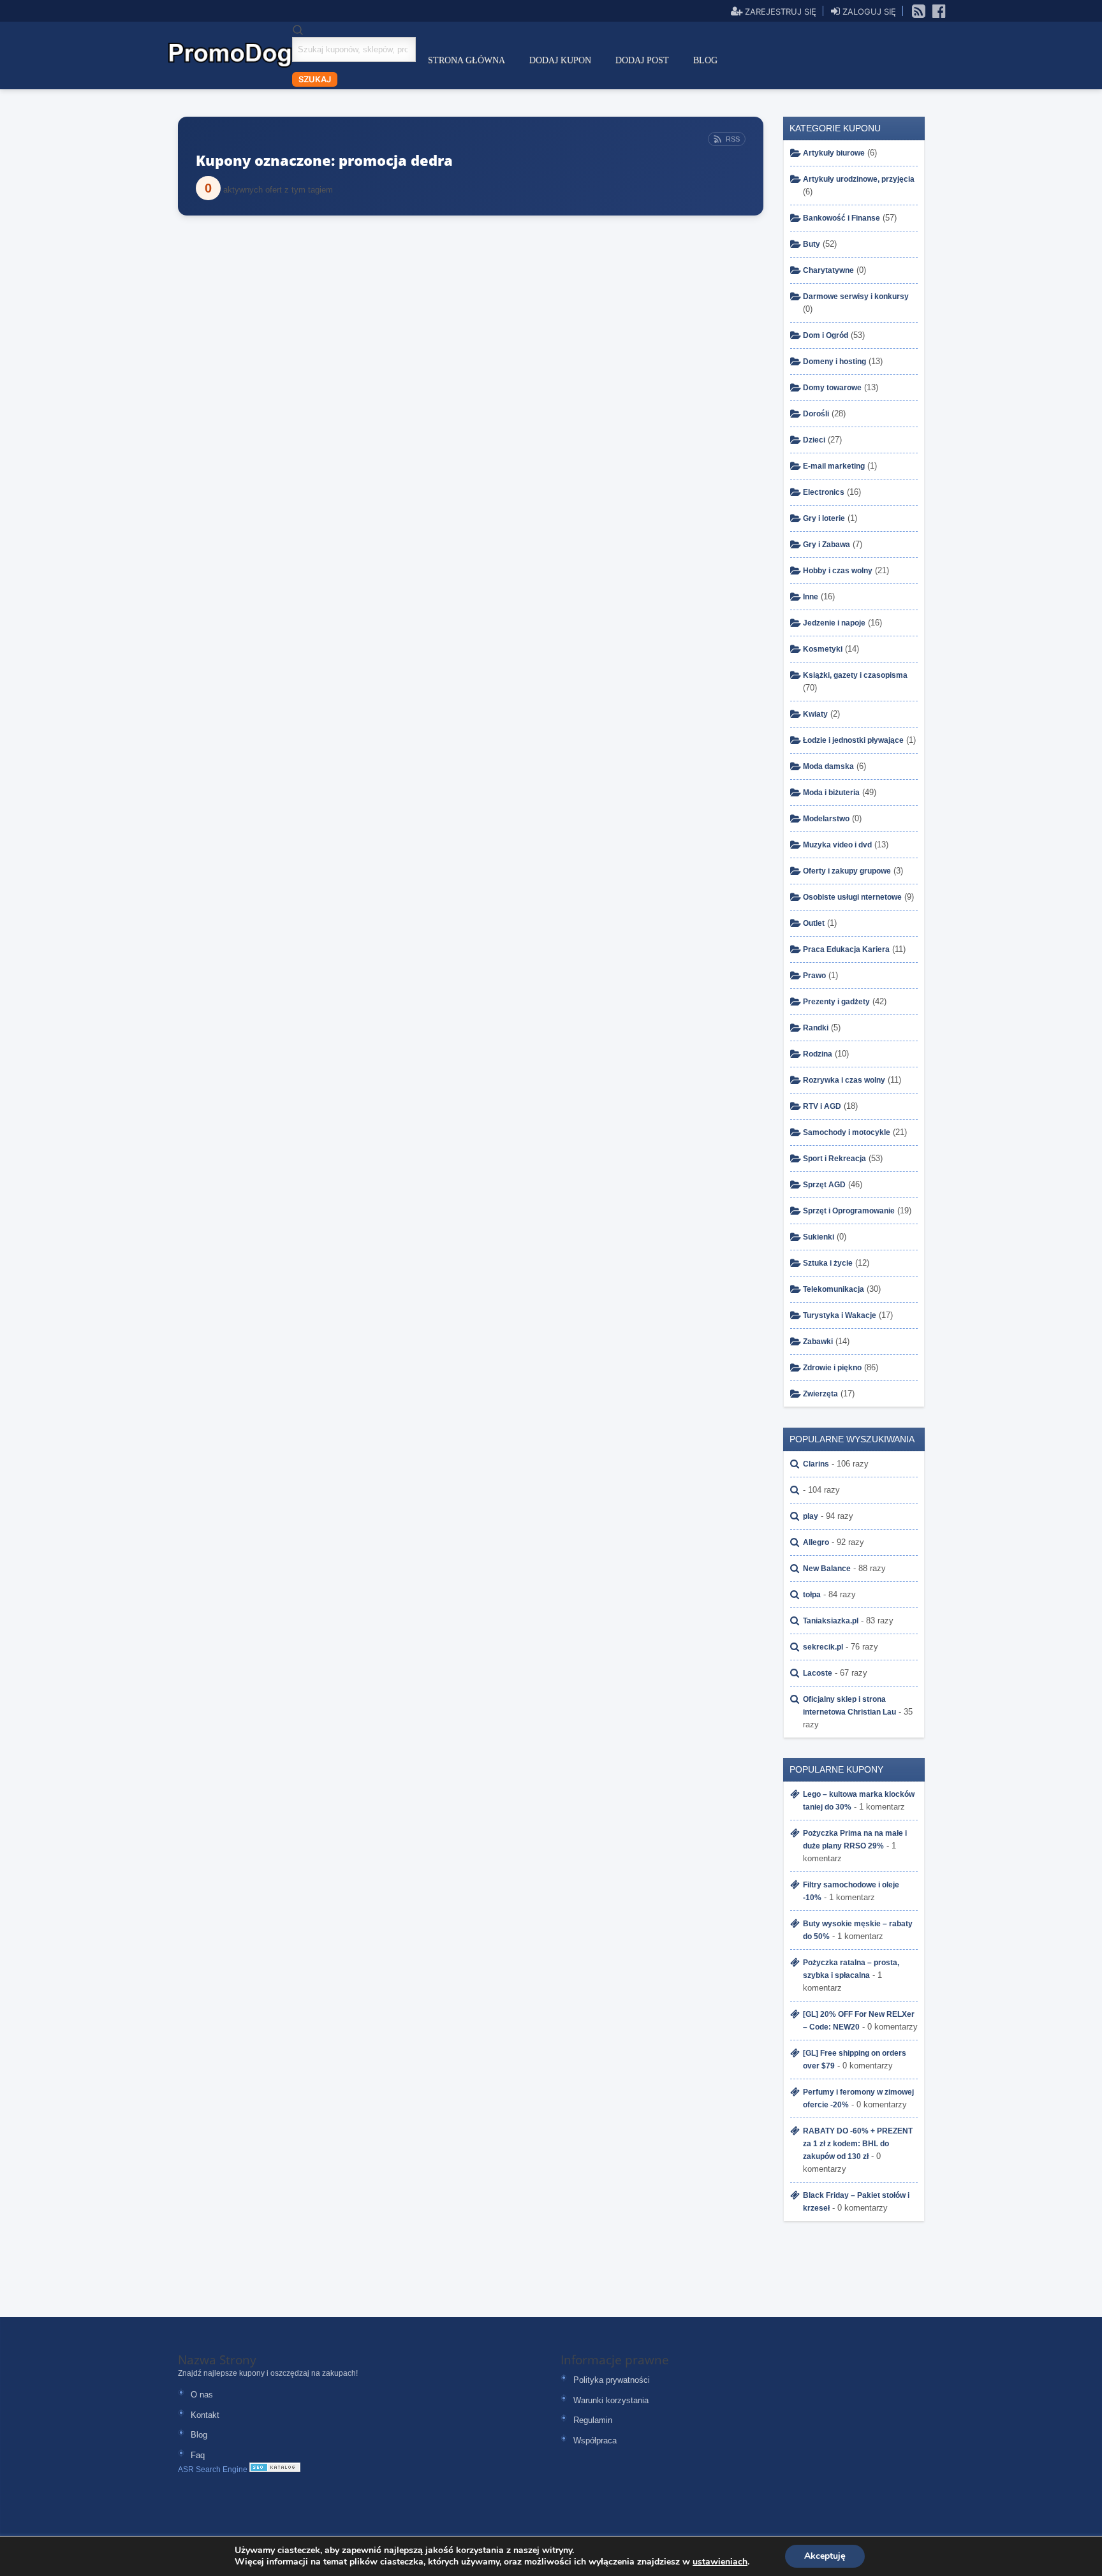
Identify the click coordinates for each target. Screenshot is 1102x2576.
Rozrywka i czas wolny (844, 1080)
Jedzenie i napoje (834, 623)
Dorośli (816, 414)
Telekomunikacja (834, 1289)
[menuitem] (467, 61)
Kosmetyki (823, 649)
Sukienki (819, 1237)
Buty (812, 244)
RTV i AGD (822, 1106)
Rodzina (818, 1054)
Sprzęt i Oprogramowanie (849, 1211)
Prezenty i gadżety (836, 1002)
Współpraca (595, 2441)
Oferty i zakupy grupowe (847, 871)
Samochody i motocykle (847, 1132)
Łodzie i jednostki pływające (853, 740)
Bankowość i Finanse (841, 218)
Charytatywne (828, 270)
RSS (733, 139)
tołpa (812, 1595)
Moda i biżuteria (831, 793)
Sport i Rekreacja (834, 1159)
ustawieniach (720, 2562)
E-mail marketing (834, 466)
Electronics (824, 492)
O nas (202, 2395)
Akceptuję (825, 2556)
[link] (919, 10)
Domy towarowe (832, 388)
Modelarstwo (826, 819)
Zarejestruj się (779, 11)
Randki (816, 1028)
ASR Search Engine (213, 2470)
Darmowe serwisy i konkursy (856, 296)
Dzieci (814, 440)
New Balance (827, 1569)
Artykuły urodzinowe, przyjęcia (859, 179)
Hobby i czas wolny (838, 571)
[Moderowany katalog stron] (275, 2470)
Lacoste (818, 1673)
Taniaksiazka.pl (831, 1621)
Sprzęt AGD (824, 1185)
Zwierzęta (820, 1394)
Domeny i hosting (834, 362)
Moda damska (828, 766)
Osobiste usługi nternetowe (852, 897)
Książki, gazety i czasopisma (855, 675)
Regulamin (593, 2420)
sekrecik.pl (823, 1647)
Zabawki (818, 1342)
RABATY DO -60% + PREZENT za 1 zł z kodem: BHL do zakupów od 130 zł (858, 2144)
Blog (705, 60)
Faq (198, 2455)
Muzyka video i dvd (837, 845)
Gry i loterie (824, 518)
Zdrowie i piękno (832, 1368)
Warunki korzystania (611, 2400)
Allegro (816, 1542)
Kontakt (205, 2415)
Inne (811, 597)
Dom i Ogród (826, 335)
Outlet (814, 923)
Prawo (814, 976)
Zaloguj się (868, 11)
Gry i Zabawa (826, 545)
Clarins (816, 1464)
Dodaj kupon (560, 60)
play (811, 1516)
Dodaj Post (642, 60)
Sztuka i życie (828, 1263)
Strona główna (467, 60)
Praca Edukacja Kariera (846, 949)
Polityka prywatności (612, 2380)
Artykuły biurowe (834, 153)
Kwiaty (815, 714)
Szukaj (315, 79)
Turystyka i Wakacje (840, 1315)
